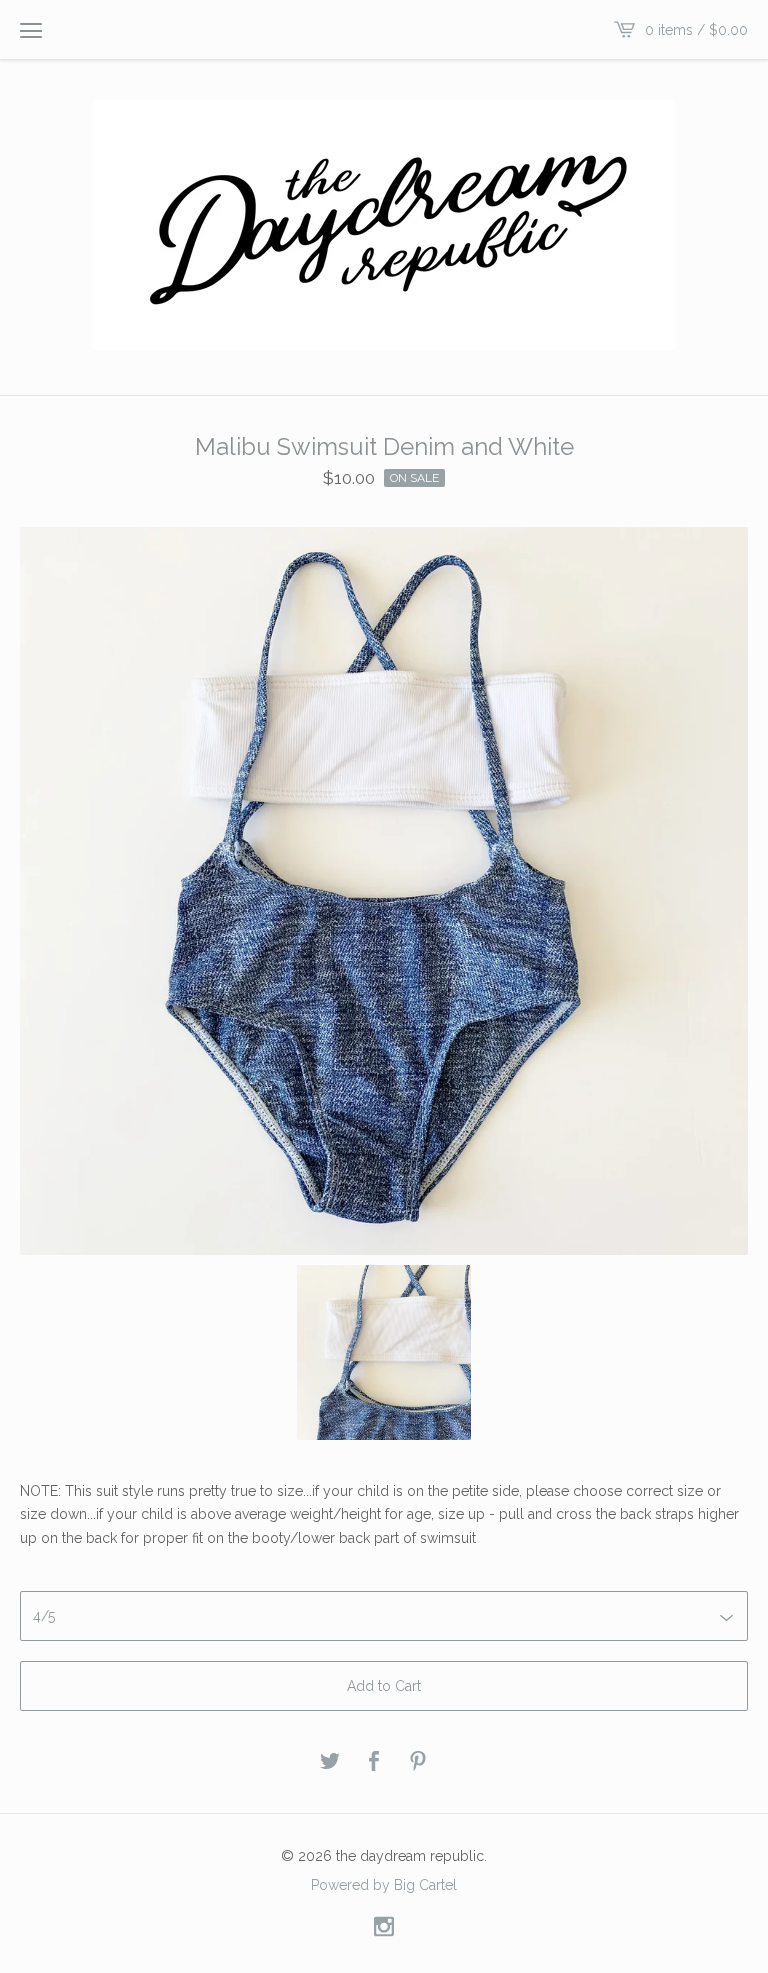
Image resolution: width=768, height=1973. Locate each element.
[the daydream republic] (384, 225)
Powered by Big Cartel (384, 1884)
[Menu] (31, 30)
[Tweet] (330, 1762)
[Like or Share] (374, 1762)
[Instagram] (384, 1927)
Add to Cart (384, 1686)
